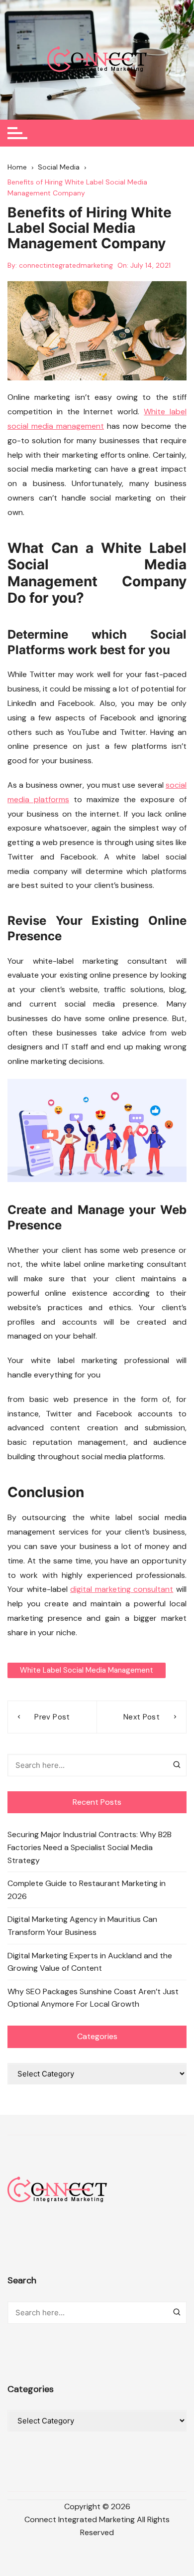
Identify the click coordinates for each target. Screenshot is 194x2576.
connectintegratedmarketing (66, 265)
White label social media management (87, 1670)
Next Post (142, 1717)
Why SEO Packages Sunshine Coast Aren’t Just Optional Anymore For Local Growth (93, 1998)
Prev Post (52, 1717)
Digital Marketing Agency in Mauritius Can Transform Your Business (82, 1926)
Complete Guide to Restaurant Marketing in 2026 (87, 1890)
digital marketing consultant (122, 1589)
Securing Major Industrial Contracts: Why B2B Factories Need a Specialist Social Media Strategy (90, 1847)
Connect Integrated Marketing (80, 2519)
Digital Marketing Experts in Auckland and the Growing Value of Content (90, 1962)
